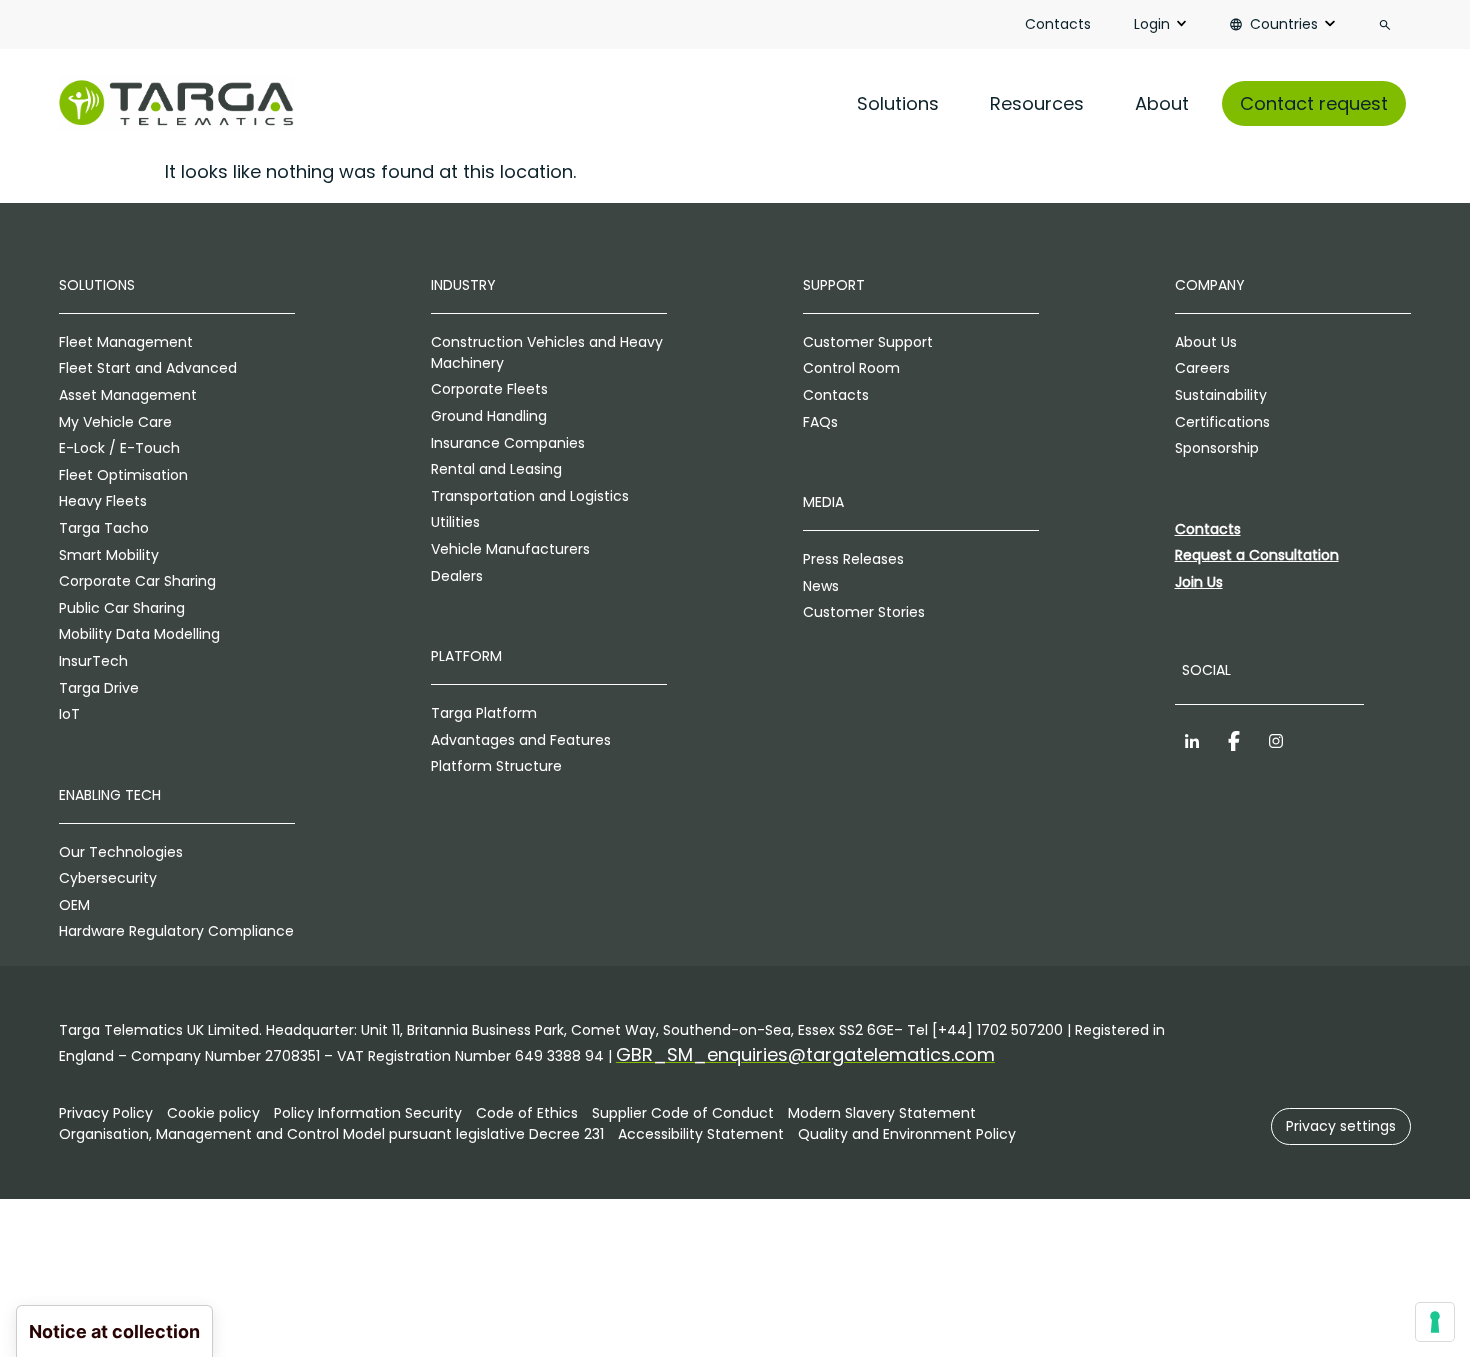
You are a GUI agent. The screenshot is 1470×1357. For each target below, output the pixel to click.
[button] (1341, 1126)
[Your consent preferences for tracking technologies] (1435, 1322)
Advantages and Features (521, 740)
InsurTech (93, 661)
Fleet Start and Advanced (148, 368)
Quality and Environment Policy (907, 1134)
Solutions (898, 103)
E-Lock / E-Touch (119, 448)
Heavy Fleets (103, 501)
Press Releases (853, 559)
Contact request (1314, 103)
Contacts (1058, 24)
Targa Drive (99, 688)
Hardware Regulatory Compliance (176, 931)
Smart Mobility (109, 555)
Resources (1037, 103)
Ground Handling (489, 416)
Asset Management (128, 395)
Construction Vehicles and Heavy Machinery (547, 352)
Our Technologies (121, 852)
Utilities (455, 522)
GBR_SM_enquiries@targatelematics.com (805, 1054)
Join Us (1199, 582)
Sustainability (1221, 395)
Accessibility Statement (701, 1134)
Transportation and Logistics (530, 496)
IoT (69, 714)
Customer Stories (864, 612)
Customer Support (868, 342)
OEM (74, 905)
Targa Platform (484, 713)
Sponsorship (1217, 448)
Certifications (1222, 422)
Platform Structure (496, 766)
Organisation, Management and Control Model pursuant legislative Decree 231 (331, 1134)
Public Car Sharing (122, 608)
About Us (1206, 342)
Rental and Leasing (496, 469)
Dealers (457, 576)
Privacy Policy (106, 1113)
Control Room (851, 368)
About (1162, 103)
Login (1152, 24)
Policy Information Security (368, 1113)
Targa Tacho (104, 528)
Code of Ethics (527, 1113)
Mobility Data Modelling (139, 634)
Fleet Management (126, 342)
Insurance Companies (508, 443)
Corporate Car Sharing (137, 581)
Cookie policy (213, 1113)
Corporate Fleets (489, 389)
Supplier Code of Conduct (683, 1113)
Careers (1202, 368)
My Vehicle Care (115, 422)
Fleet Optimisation (123, 475)
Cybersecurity (108, 878)
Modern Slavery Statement (882, 1113)
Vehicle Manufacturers (510, 549)
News (821, 586)
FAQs (820, 422)
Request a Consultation (1257, 555)
